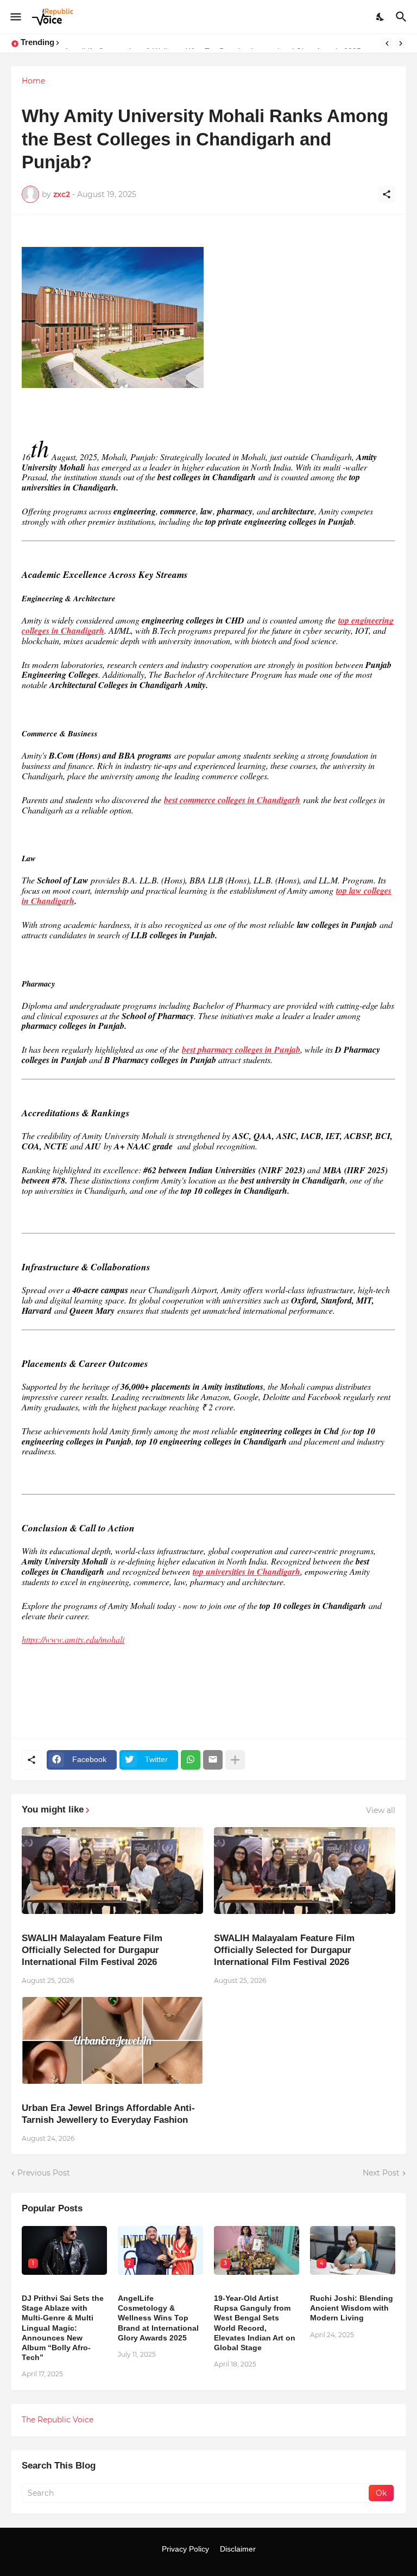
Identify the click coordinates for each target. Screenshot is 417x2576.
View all (381, 1810)
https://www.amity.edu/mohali (73, 1639)
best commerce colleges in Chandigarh (232, 800)
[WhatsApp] (191, 1760)
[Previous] (387, 43)
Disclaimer (238, 2549)
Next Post (381, 2173)
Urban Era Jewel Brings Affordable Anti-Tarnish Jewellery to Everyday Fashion (108, 2114)
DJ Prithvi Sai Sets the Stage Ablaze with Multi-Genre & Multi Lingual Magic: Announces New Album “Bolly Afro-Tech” (63, 2328)
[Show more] (235, 1760)
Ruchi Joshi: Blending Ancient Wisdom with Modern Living (352, 2308)
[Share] (387, 194)
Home (33, 81)
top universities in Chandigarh (247, 1572)
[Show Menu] (15, 17)
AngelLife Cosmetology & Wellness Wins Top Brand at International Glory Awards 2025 (158, 2318)
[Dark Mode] (381, 17)
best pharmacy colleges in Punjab (241, 1050)
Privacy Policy (185, 2549)
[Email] (213, 1760)
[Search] (403, 17)
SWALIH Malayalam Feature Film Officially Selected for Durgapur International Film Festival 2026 (92, 1950)
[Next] (401, 43)
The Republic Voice (58, 2420)
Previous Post (44, 2173)
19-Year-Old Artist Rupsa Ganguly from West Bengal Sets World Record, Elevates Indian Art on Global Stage (255, 2323)
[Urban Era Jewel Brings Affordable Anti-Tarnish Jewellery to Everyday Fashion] (112, 2040)
